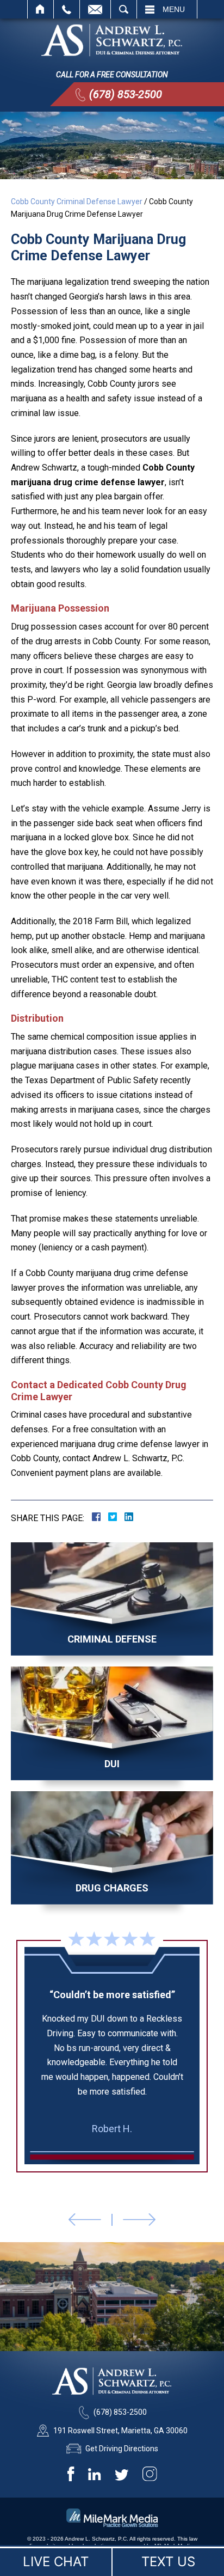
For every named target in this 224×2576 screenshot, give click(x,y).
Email (95, 9)
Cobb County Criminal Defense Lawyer (77, 202)
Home (41, 9)
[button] (85, 2220)
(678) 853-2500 (126, 94)
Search (124, 9)
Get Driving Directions (122, 2449)
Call (67, 9)
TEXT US (168, 2562)
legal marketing (91, 2546)
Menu (174, 9)
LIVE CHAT (56, 2562)
